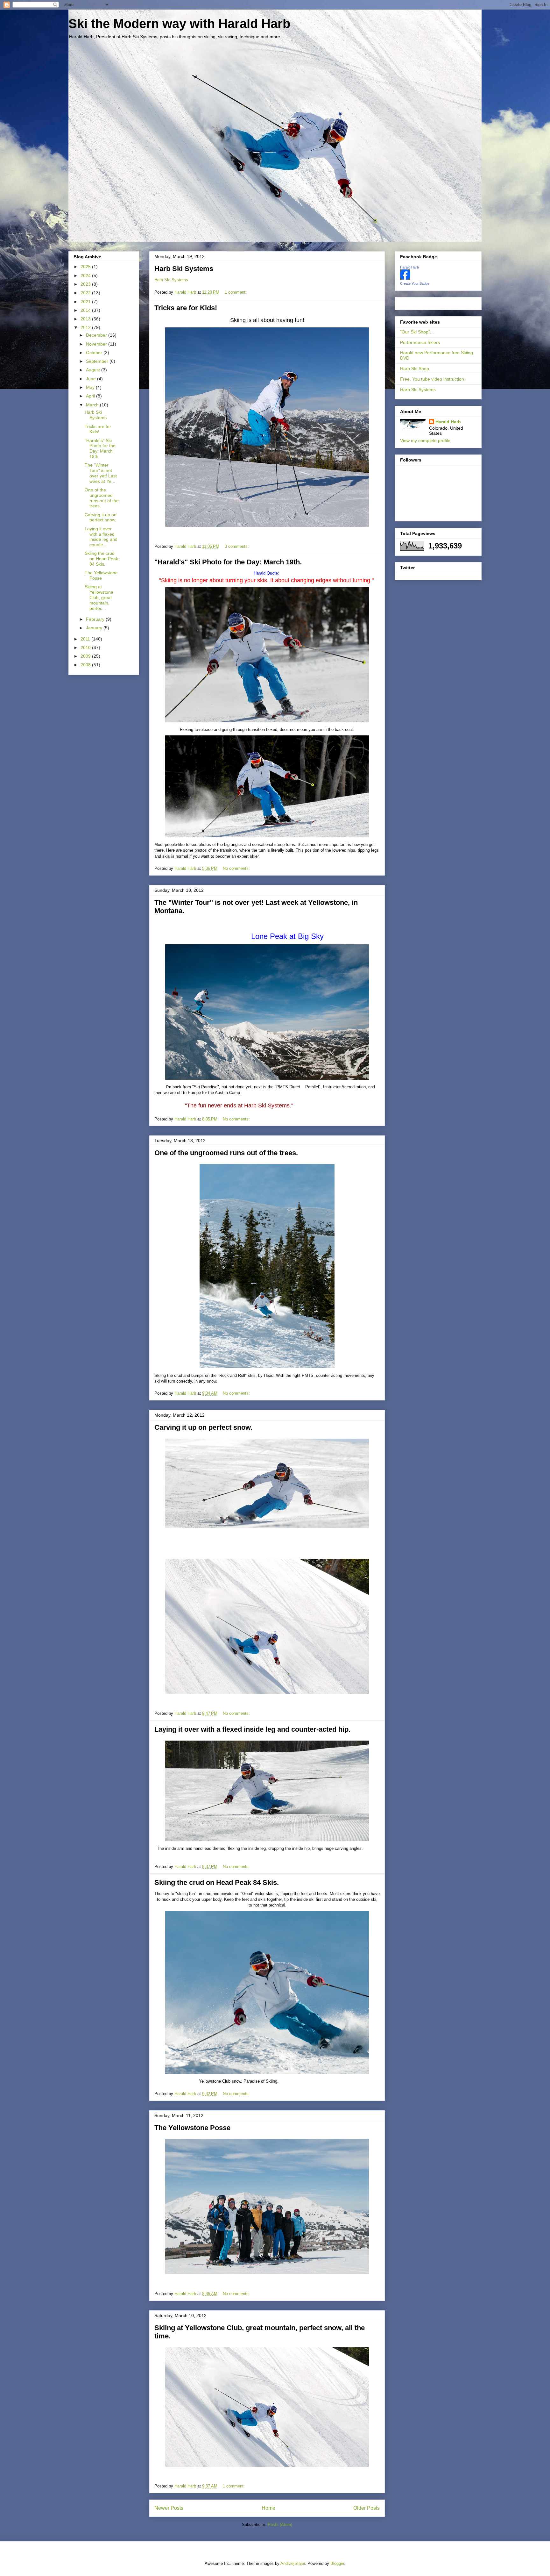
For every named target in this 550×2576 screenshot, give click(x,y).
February (96, 619)
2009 (86, 656)
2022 (86, 293)
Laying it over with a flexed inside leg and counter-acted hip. (252, 1729)
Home (268, 2508)
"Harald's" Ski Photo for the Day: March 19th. (228, 562)
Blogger (337, 2563)
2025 (86, 267)
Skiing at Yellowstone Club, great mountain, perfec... (99, 597)
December (97, 335)
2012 (86, 327)
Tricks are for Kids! (186, 308)
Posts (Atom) (280, 2525)
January (95, 628)
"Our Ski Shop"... (417, 332)
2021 (86, 302)
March (93, 405)
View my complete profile (425, 440)
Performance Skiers (420, 342)
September (98, 361)
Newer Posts (169, 2508)
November (97, 344)
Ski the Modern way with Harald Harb (179, 24)
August (94, 370)
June (92, 379)
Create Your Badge (415, 283)
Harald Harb (409, 267)
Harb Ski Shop (415, 369)
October (95, 353)
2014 (86, 310)
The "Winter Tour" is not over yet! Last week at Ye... (101, 473)
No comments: (237, 868)
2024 (86, 275)
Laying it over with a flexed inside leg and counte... (101, 537)
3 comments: (237, 546)
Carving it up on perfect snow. (203, 1427)
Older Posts (367, 2508)
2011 (86, 639)
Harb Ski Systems (184, 269)
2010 (86, 648)
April (91, 396)
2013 (86, 319)
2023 (86, 284)
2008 (86, 665)
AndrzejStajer (293, 2563)
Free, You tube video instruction (432, 379)
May (91, 387)
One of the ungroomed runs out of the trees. (226, 1153)
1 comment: (236, 292)
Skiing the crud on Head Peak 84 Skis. (217, 1882)
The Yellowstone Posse (192, 2128)
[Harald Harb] (405, 278)
